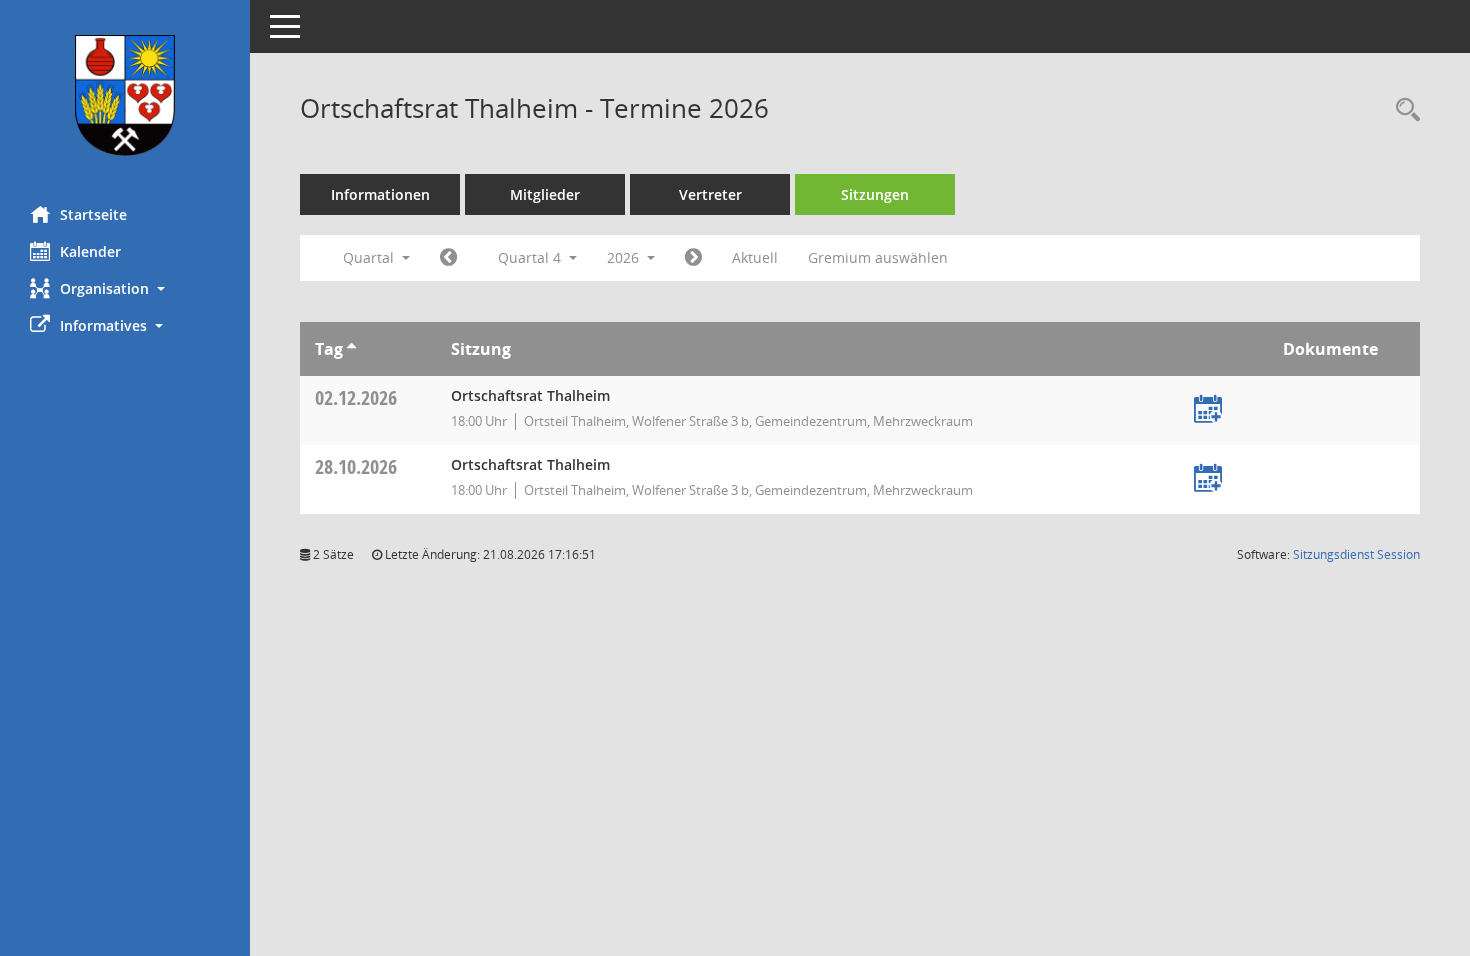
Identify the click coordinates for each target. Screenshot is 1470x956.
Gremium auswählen (878, 257)
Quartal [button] (370, 257)
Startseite (93, 214)
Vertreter (710, 194)
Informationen (380, 194)
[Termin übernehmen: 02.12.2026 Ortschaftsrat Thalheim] (1208, 410)
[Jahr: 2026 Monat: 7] (448, 258)
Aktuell (755, 257)
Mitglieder (545, 194)
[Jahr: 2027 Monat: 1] (693, 258)
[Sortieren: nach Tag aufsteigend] (351, 349)
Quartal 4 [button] (531, 257)
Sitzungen (875, 194)
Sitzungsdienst (1356, 554)
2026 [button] (625, 257)
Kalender (90, 251)
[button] (125, 288)
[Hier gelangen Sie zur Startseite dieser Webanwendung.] (125, 95)
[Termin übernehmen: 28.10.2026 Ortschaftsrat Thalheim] (1208, 479)
